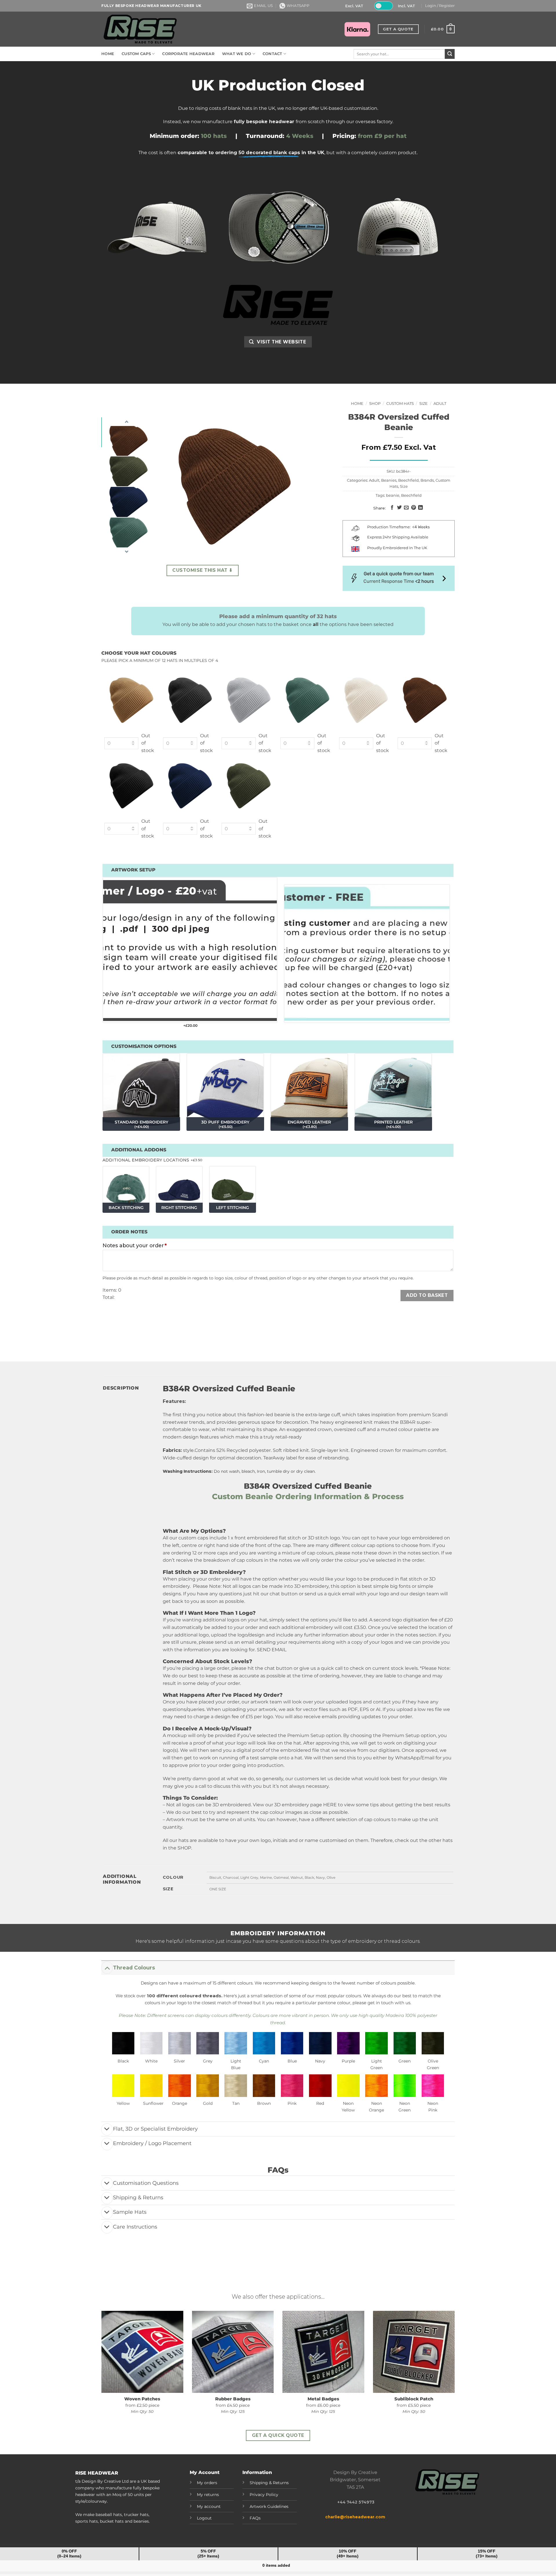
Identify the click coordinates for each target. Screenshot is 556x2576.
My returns (208, 2495)
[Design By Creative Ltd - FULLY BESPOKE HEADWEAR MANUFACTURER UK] (140, 29)
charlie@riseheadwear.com (355, 2517)
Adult (440, 404)
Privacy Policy (264, 2495)
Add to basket (427, 1295)
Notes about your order (135, 1245)
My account (209, 2506)
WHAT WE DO (237, 54)
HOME (108, 54)
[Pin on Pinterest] (413, 508)
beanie (393, 495)
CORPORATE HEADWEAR (188, 54)
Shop (375, 404)
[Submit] (450, 54)
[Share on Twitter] (399, 508)
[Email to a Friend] (406, 508)
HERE (330, 1805)
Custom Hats (400, 404)
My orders (207, 2483)
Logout (204, 2518)
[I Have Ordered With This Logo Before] (367, 957)
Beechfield (408, 480)
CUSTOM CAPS (136, 54)
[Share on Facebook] (392, 508)
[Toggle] (107, 1968)
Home (357, 404)
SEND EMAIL (272, 1650)
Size (424, 404)
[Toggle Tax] (383, 6)
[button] (440, 6)
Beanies (389, 480)
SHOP (184, 1848)
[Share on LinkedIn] (420, 508)
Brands (427, 480)
